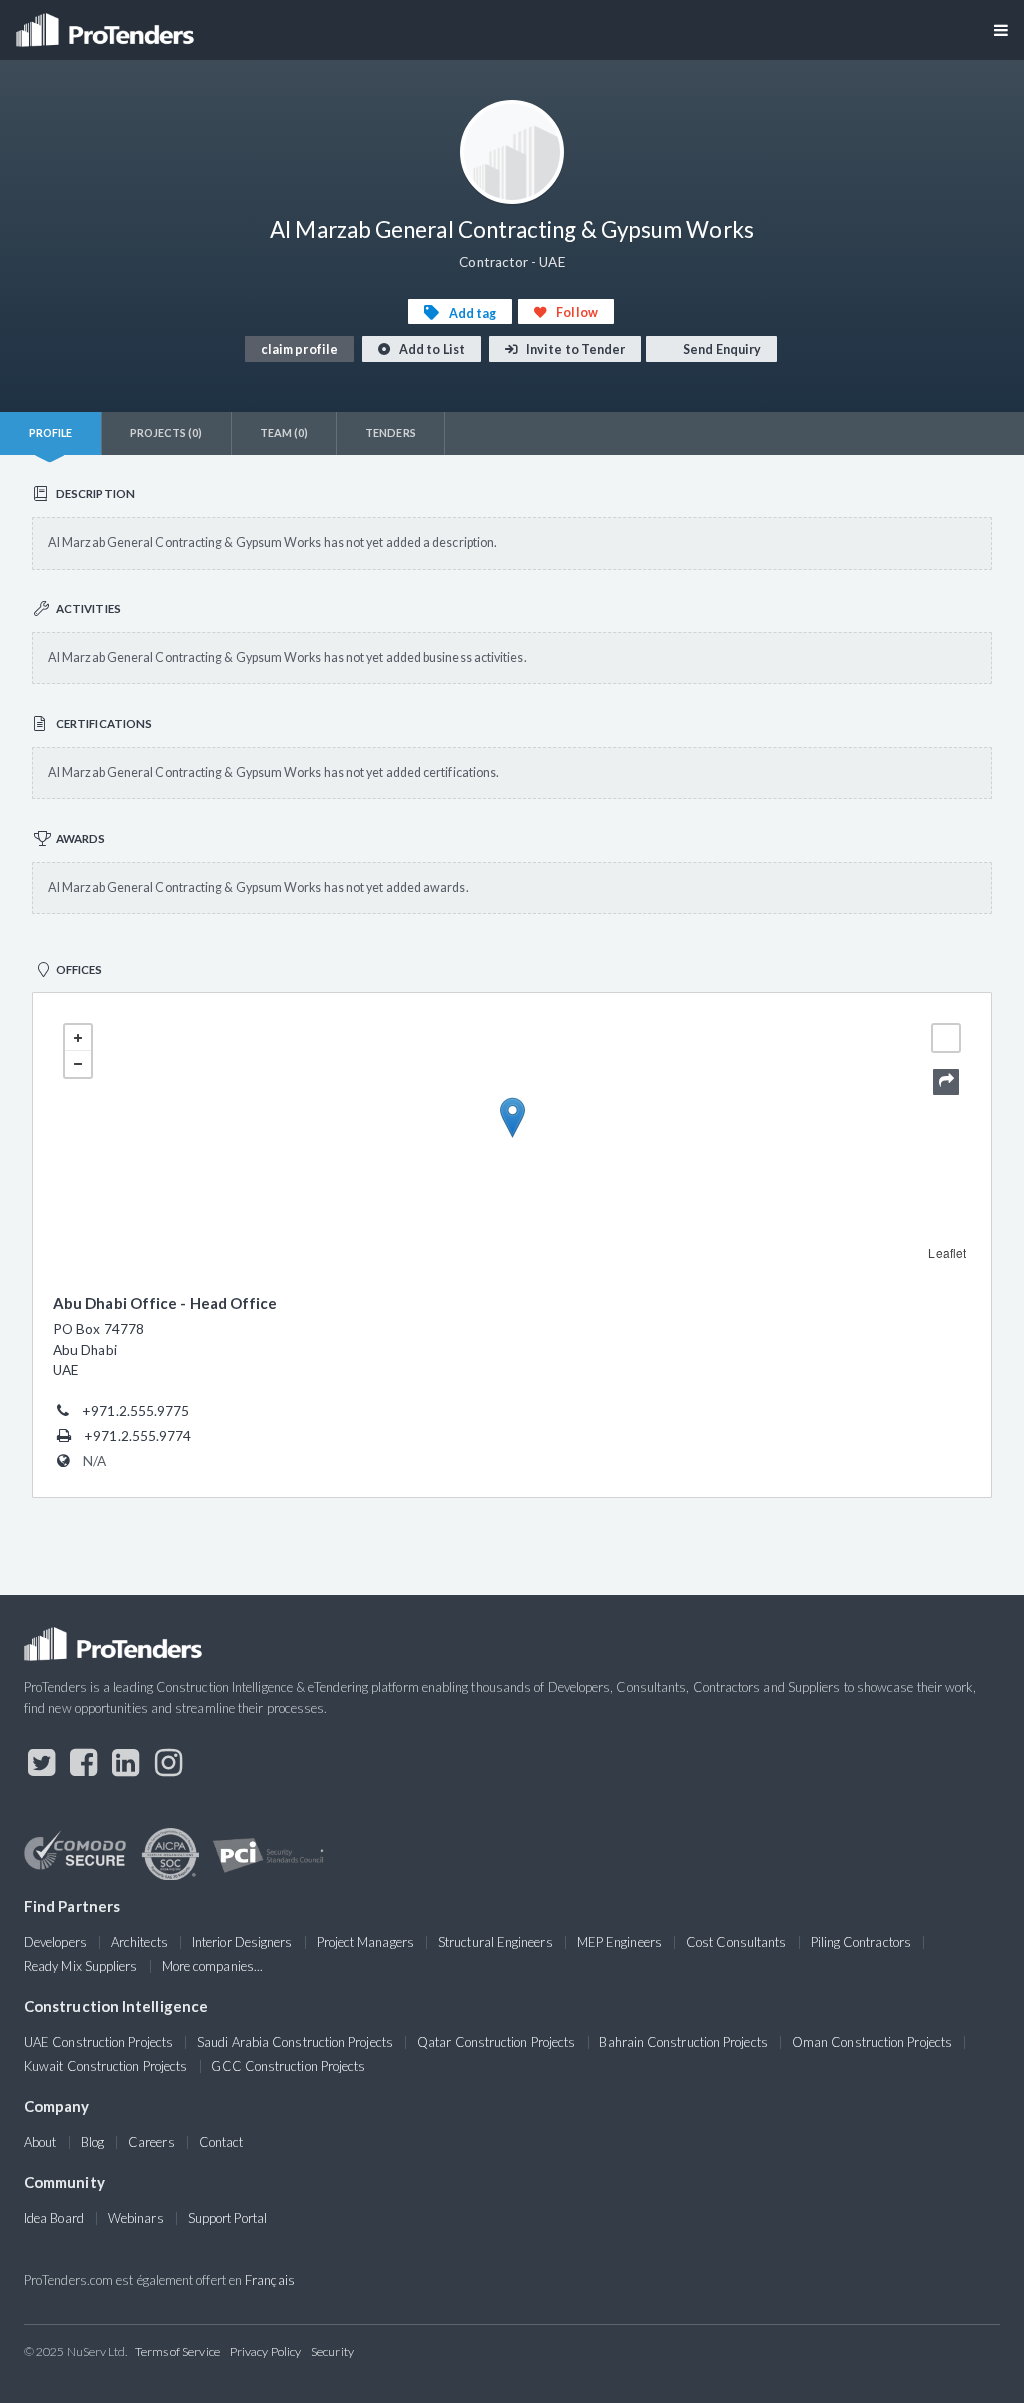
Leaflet (947, 1252)
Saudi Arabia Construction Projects (295, 2042)
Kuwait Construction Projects (105, 2066)
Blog (92, 2142)
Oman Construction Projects (872, 2042)
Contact (221, 2142)
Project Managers (365, 1942)
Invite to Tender (574, 349)
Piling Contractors (861, 1942)
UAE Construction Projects (98, 2042)
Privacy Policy (265, 2351)
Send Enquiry (721, 349)
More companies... (212, 1966)
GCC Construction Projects (288, 2066)
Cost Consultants (736, 1942)
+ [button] (78, 1038)
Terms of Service (177, 2351)
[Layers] (946, 1038)
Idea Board (54, 2218)
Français (270, 2280)
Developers (55, 1942)
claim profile (299, 349)
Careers (151, 2142)
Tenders (390, 432)
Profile (51, 432)
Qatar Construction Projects (496, 2042)
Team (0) (284, 432)
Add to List (431, 349)
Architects (139, 1942)
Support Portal (227, 2218)
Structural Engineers (495, 1942)
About (40, 2142)
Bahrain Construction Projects (683, 2042)
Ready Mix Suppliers (81, 1966)
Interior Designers (242, 1942)
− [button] (78, 1064)
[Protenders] (107, 23)
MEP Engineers (619, 1942)
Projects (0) (166, 432)
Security (332, 2351)
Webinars (136, 2218)
